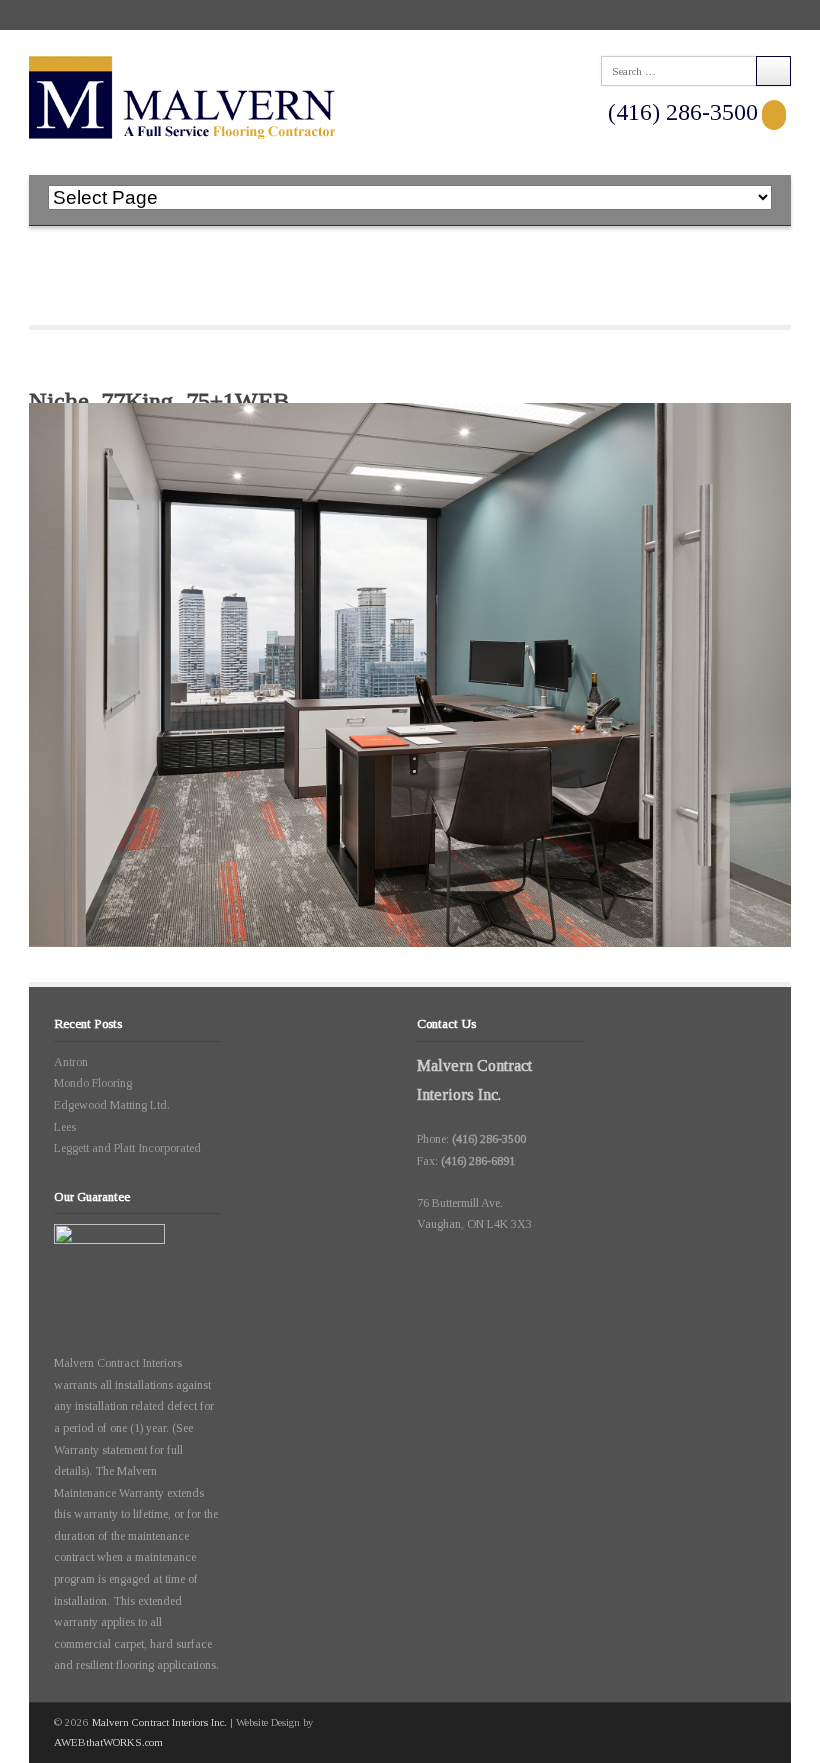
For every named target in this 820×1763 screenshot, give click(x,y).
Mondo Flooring (93, 1083)
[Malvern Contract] (182, 97)
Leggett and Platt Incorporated (127, 1148)
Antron (71, 1062)
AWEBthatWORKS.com (108, 1742)
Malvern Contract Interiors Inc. (159, 1722)
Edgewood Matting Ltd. (112, 1105)
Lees (65, 1127)
